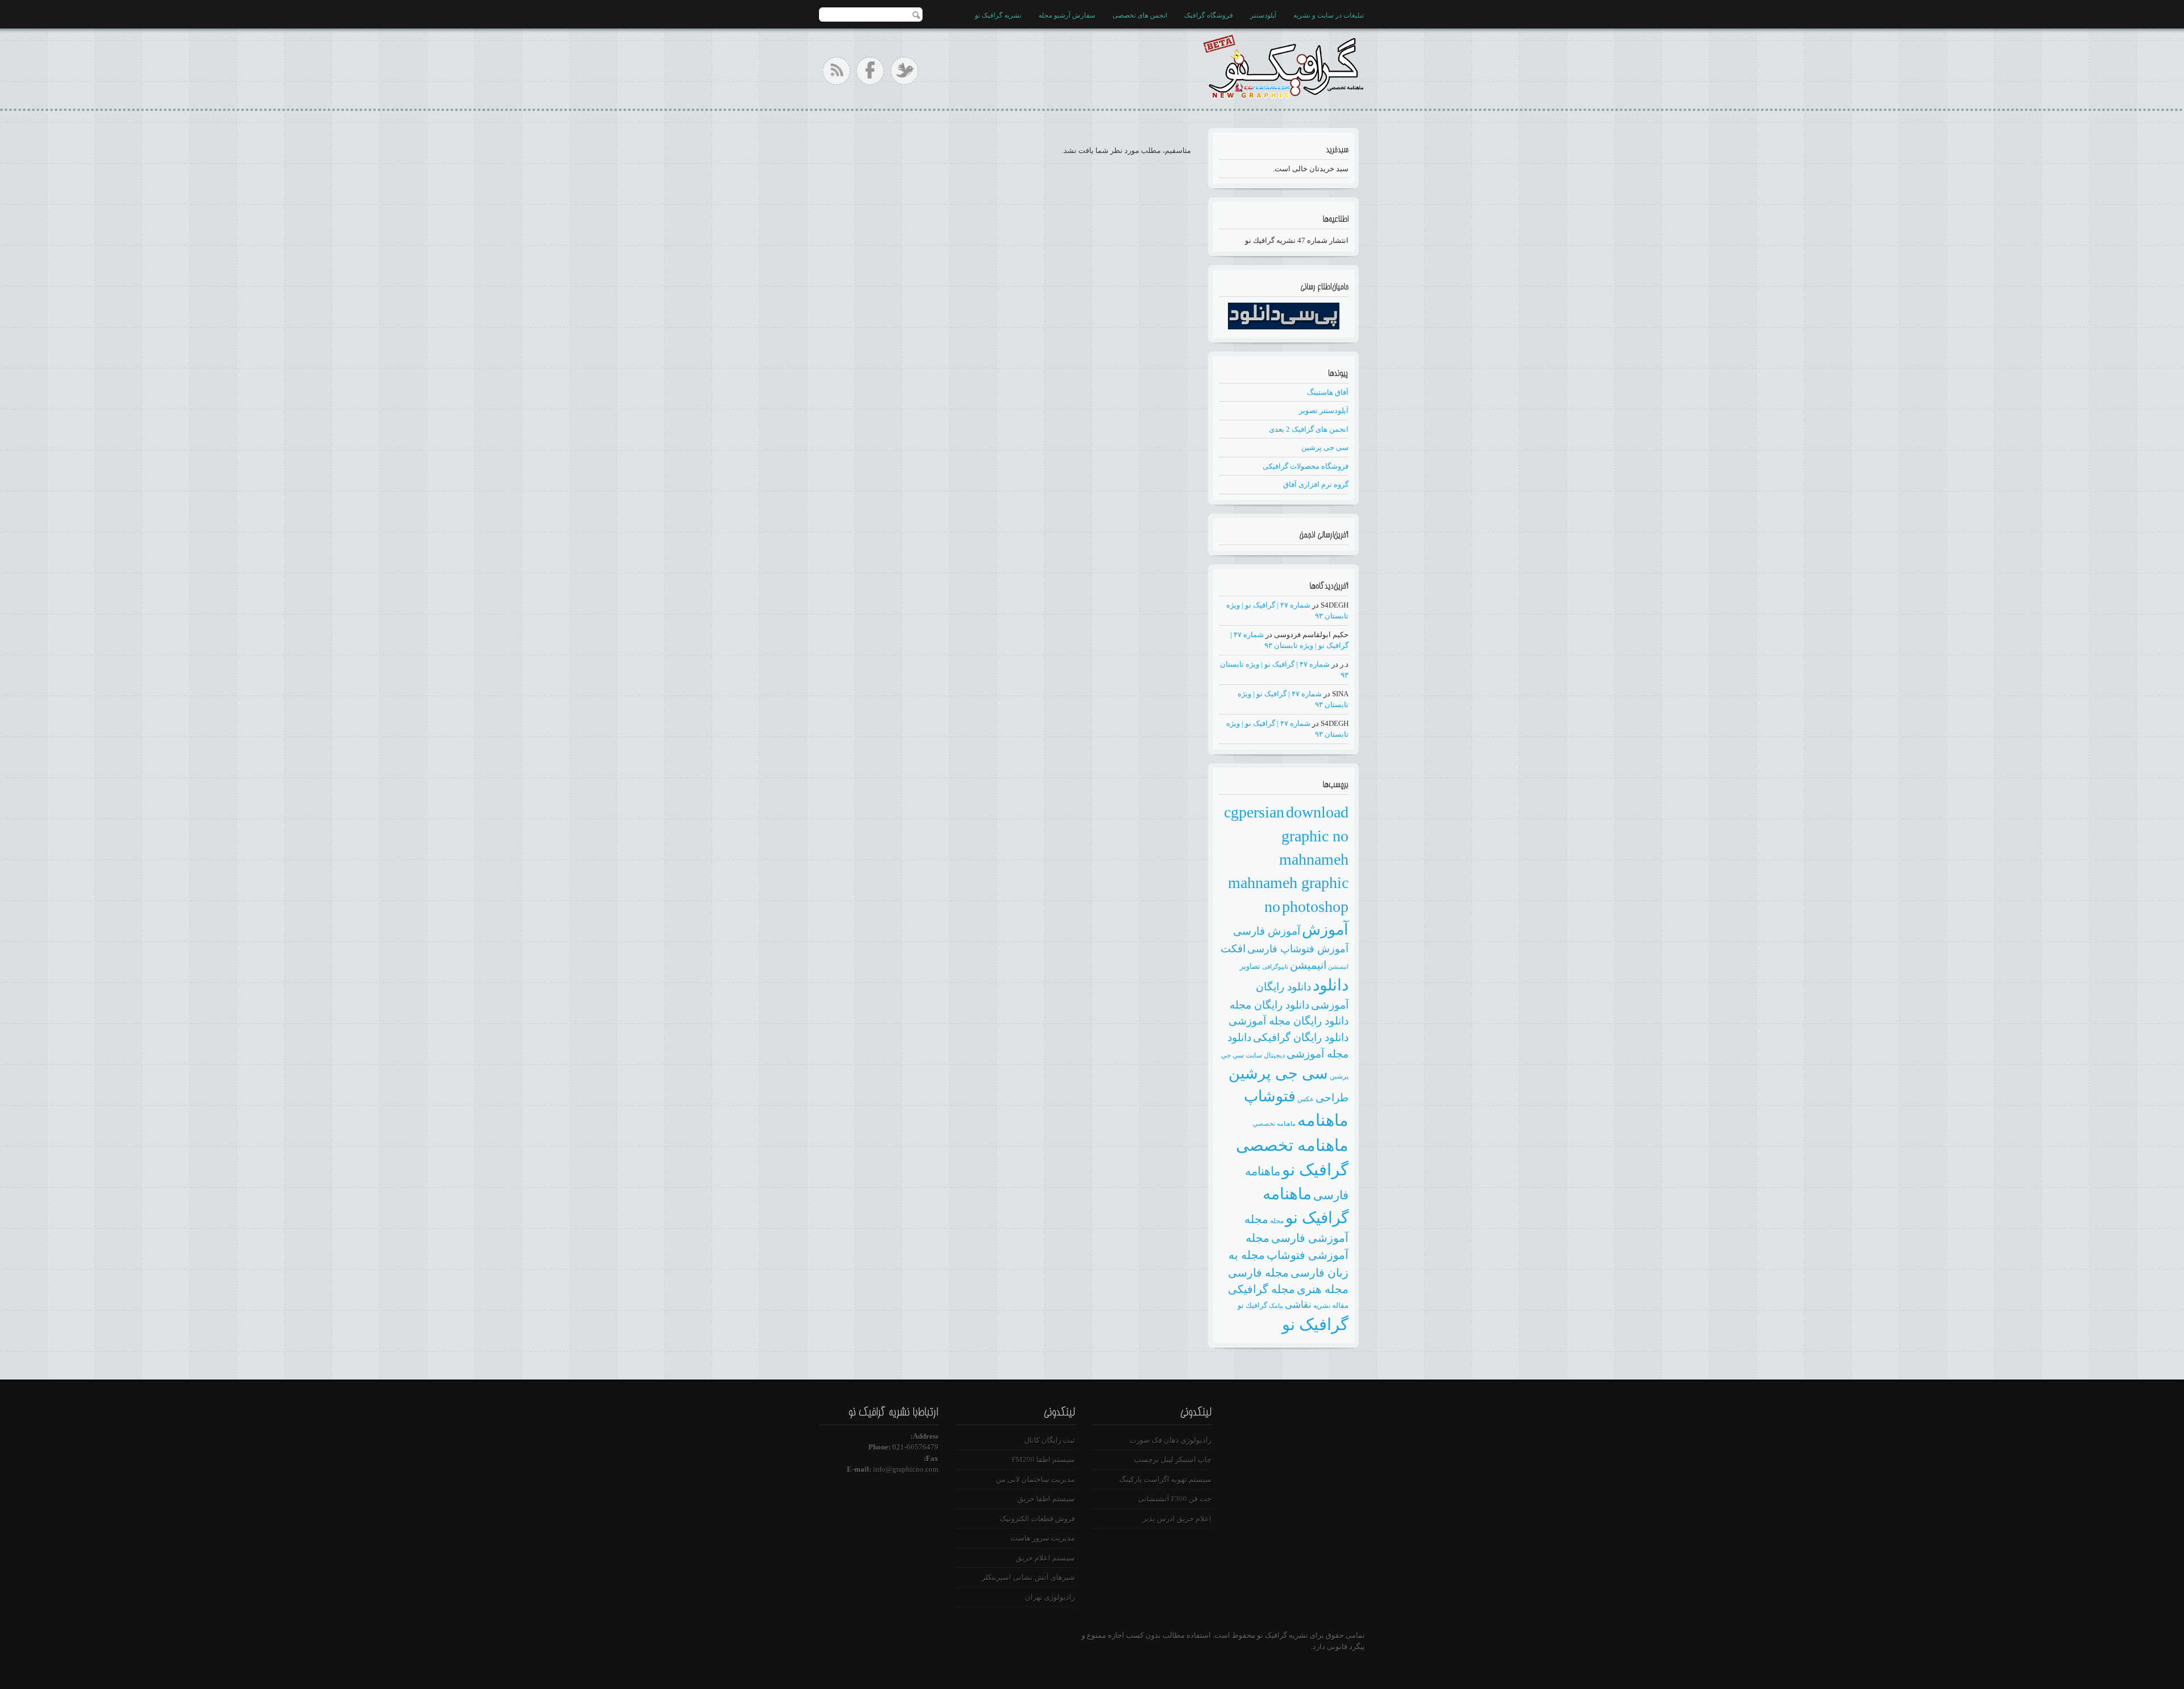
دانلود (1331, 985)
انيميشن (1338, 967)
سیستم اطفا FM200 (1043, 1459)
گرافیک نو (1315, 1324)
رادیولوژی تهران (1050, 1597)
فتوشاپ (1270, 1096)
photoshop (1315, 907)
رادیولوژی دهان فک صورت (1170, 1440)
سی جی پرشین (1325, 447)
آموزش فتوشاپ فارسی (1298, 949)
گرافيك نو (1252, 1305)
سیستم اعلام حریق (1045, 1558)
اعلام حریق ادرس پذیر (1177, 1519)
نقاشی (1298, 1305)
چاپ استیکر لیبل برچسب (1173, 1459)
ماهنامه (1323, 1120)
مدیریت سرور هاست (1043, 1538)
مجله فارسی (1258, 1273)
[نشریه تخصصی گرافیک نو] (1283, 64)
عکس (1306, 1099)
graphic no (1315, 836)
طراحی (1332, 1098)
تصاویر (1250, 966)
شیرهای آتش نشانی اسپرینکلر (1028, 1577)
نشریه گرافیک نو (998, 15)
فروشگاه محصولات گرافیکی (1306, 466)
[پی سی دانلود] (1284, 327)
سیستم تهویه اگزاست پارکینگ (1165, 1479)
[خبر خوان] (836, 71)
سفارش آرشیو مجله (1067, 15)
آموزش (1325, 930)
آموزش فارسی (1267, 931)
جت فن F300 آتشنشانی (1175, 1499)
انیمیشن (1308, 965)
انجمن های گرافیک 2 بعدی (1309, 429)
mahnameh (1314, 859)
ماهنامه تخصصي (1274, 1124)
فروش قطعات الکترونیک (1037, 1519)
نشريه (1322, 1306)
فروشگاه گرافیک (1209, 15)
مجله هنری (1323, 1289)
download (1317, 812)
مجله (1277, 1221)
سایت (1254, 1055)
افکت (1233, 949)
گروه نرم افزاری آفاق (1316, 484)
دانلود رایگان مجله (1269, 1005)
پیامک (1276, 1306)
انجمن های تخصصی (1140, 15)
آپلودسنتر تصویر (1324, 410)
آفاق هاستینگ (1328, 392)
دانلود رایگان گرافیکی (1301, 1037)
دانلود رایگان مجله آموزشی (1289, 1021)
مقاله (1340, 1305)
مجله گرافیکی (1261, 1289)
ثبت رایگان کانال (1050, 1440)
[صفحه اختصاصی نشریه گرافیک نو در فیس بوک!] (870, 71)
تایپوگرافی (1275, 967)
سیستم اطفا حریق (1046, 1499)
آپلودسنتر (1263, 15)
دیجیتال (1274, 1055)
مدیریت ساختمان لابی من (1035, 1479)
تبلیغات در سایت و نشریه (1329, 15)
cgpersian (1254, 812)
